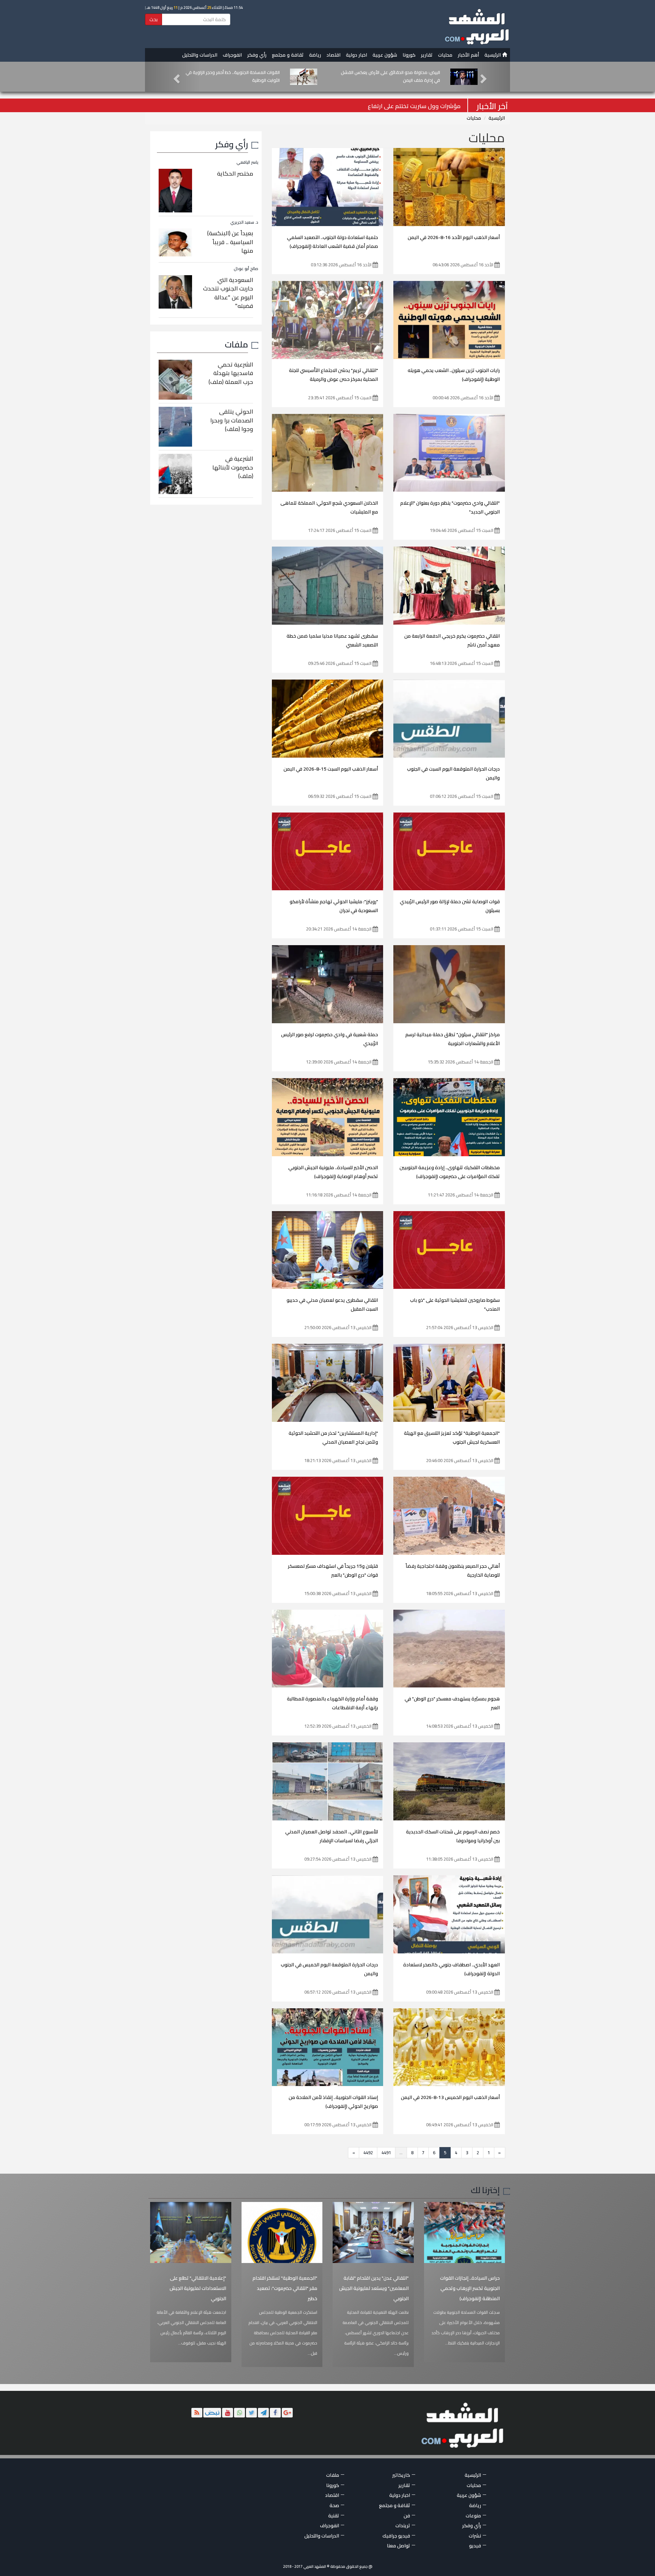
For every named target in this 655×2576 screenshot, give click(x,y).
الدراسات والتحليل (200, 55)
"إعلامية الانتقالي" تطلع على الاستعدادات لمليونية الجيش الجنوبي (198, 2288)
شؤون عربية (385, 55)
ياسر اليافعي (247, 162)
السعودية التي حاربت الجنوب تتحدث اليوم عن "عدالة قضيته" (228, 293)
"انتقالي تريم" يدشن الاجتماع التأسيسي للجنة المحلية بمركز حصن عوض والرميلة (333, 375)
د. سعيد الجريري (244, 222)
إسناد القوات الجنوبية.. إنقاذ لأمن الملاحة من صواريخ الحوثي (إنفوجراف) (333, 2102)
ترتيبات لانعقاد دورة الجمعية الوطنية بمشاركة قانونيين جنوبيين (397, 76)
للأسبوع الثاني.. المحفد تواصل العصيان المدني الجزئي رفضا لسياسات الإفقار (332, 1836)
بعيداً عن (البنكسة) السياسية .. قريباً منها (230, 242)
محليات (445, 55)
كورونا (409, 55)
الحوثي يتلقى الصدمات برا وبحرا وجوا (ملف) (232, 420)
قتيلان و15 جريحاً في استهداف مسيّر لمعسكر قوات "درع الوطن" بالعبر (333, 1570)
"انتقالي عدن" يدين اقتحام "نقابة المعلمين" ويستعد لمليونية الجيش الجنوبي (374, 2288)
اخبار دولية (356, 55)
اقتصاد (333, 55)
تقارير (427, 55)
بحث (154, 19)
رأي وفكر (257, 55)
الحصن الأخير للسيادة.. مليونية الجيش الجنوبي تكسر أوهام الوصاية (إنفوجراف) (333, 1172)
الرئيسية (493, 55)
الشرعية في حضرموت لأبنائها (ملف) (233, 467)
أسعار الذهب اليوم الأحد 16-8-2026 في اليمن (454, 237)
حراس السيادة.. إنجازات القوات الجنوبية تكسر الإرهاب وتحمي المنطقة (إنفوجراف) (470, 2288)
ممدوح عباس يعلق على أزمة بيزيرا (418, 106)
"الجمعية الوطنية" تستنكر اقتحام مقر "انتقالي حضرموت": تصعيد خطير (285, 2288)
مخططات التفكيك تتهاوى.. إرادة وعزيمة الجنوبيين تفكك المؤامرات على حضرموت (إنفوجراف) (450, 1172)
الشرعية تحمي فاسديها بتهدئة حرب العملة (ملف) (231, 373)
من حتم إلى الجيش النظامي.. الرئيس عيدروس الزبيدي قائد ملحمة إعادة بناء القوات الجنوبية (231, 76)
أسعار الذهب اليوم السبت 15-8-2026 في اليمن (331, 769)
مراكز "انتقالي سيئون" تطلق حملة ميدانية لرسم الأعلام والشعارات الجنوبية (453, 1039)
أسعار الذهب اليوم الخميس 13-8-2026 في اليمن (450, 2097)
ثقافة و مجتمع (288, 55)
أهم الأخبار (468, 55)
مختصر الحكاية (235, 174)
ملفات (236, 344)
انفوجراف (232, 55)
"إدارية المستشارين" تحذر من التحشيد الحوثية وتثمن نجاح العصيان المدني (333, 1438)
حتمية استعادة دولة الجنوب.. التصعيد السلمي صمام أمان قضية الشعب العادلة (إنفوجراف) (332, 242)
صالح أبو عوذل (246, 269)
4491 (386, 2153)
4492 (368, 2153)
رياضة (315, 55)
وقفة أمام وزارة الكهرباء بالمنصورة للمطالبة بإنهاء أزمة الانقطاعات (332, 1703)
